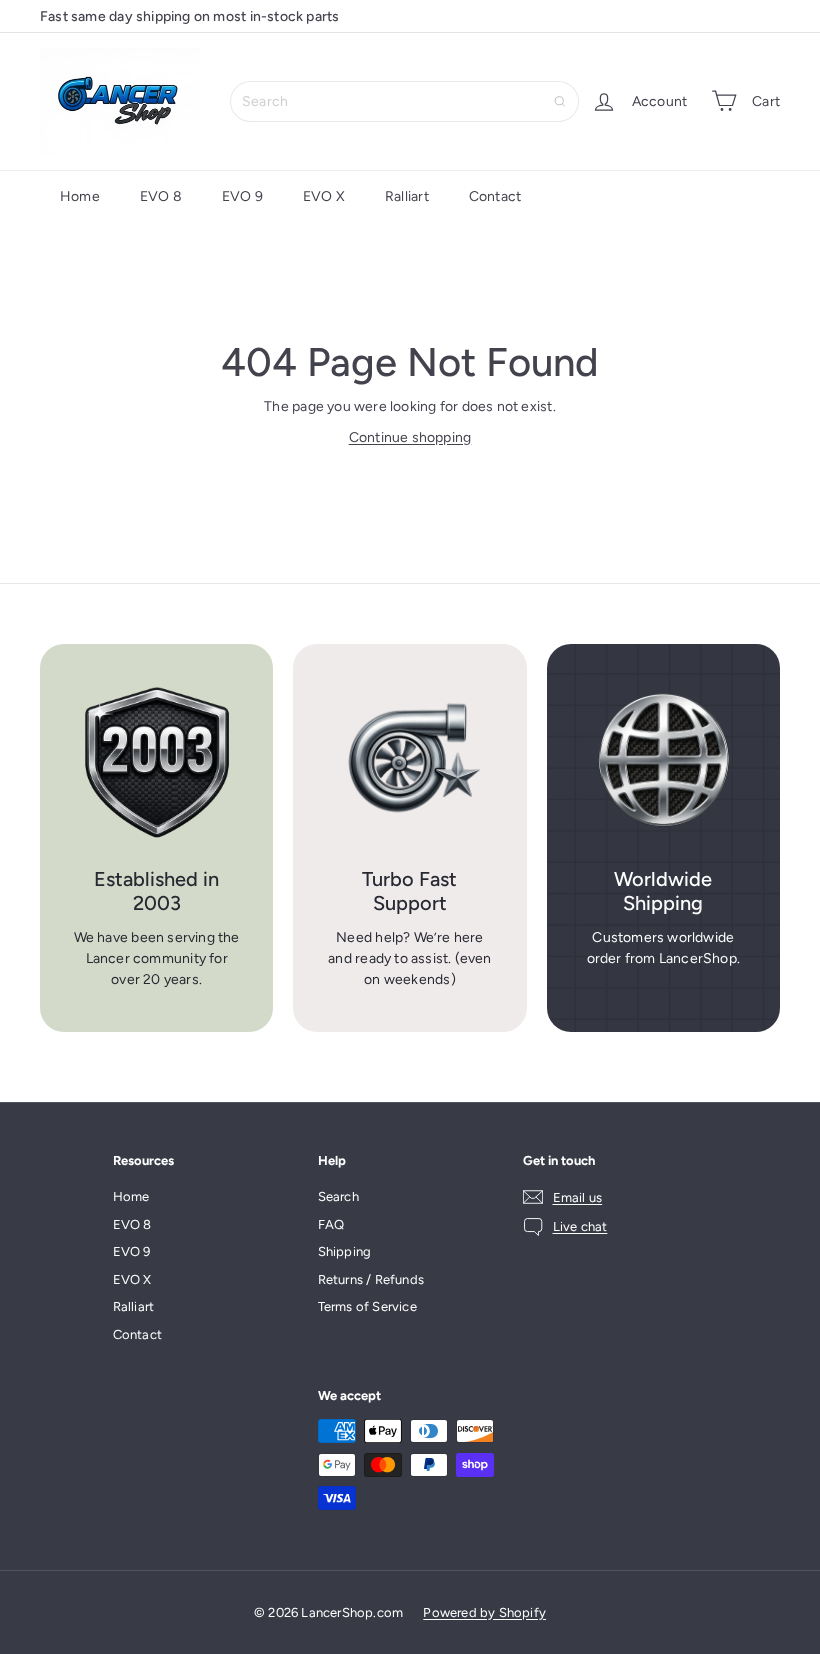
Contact (495, 196)
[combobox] (404, 101)
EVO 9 (242, 196)
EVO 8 (161, 196)
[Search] (560, 101)
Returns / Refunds (371, 1279)
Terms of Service (367, 1306)
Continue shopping (410, 437)
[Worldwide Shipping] (663, 760)
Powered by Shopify (484, 1612)
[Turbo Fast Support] (409, 760)
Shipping (345, 1251)
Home (80, 196)
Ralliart (407, 196)
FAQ (331, 1224)
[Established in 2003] (156, 760)
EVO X (324, 196)
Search (338, 1196)
